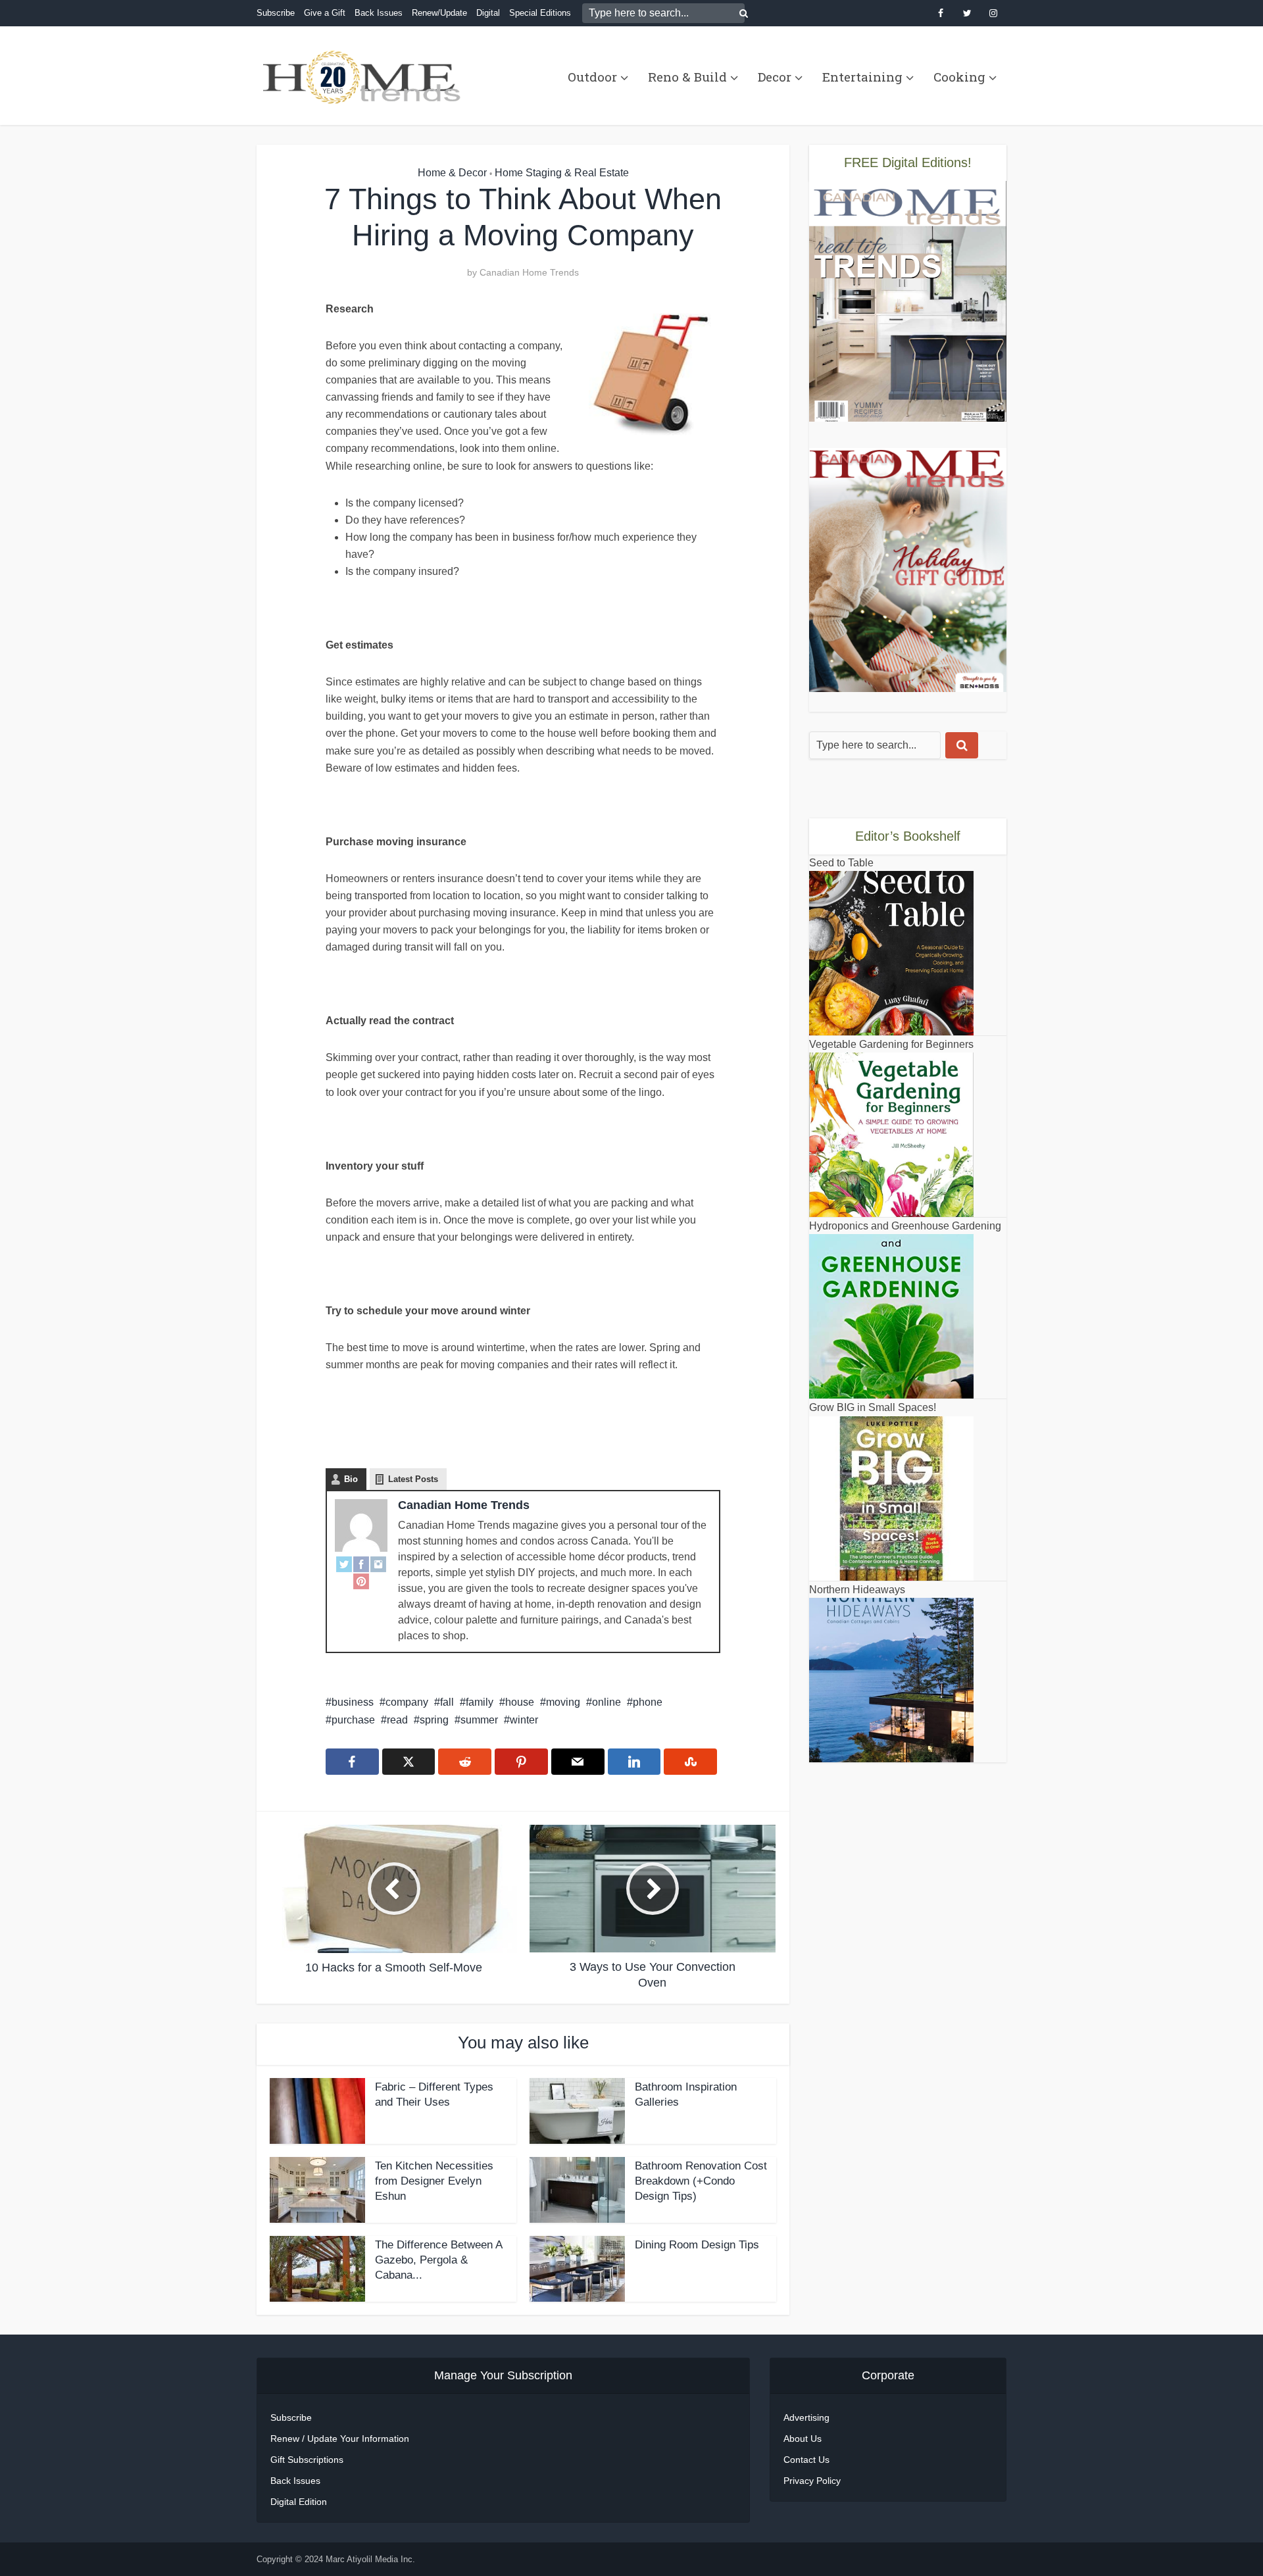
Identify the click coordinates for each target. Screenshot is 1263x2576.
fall (447, 1702)
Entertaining (862, 77)
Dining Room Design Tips (697, 2245)
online (607, 1702)
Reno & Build (687, 77)
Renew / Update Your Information (340, 2439)
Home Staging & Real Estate (562, 173)
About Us (803, 2439)
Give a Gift (325, 13)
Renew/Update (439, 13)
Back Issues (379, 13)
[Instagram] (378, 1564)
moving (563, 1702)
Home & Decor (452, 173)
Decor (775, 77)
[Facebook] (361, 1564)
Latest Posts (413, 1479)
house (520, 1702)
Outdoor (592, 77)
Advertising (806, 2417)
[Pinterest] (361, 1581)
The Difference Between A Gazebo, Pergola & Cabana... (438, 2260)
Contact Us (806, 2460)
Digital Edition (299, 2502)
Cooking (959, 77)
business (353, 1702)
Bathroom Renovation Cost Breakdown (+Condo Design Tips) (701, 2181)
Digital (488, 13)
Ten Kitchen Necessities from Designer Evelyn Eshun (434, 2181)
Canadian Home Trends (529, 272)
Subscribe (276, 13)
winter (524, 1720)
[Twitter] (344, 1564)
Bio (351, 1479)
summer (479, 1720)
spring (434, 1720)
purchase (353, 1720)
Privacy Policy (812, 2481)
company (407, 1702)
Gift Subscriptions (307, 2460)
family (480, 1702)
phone (648, 1702)
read (397, 1720)
